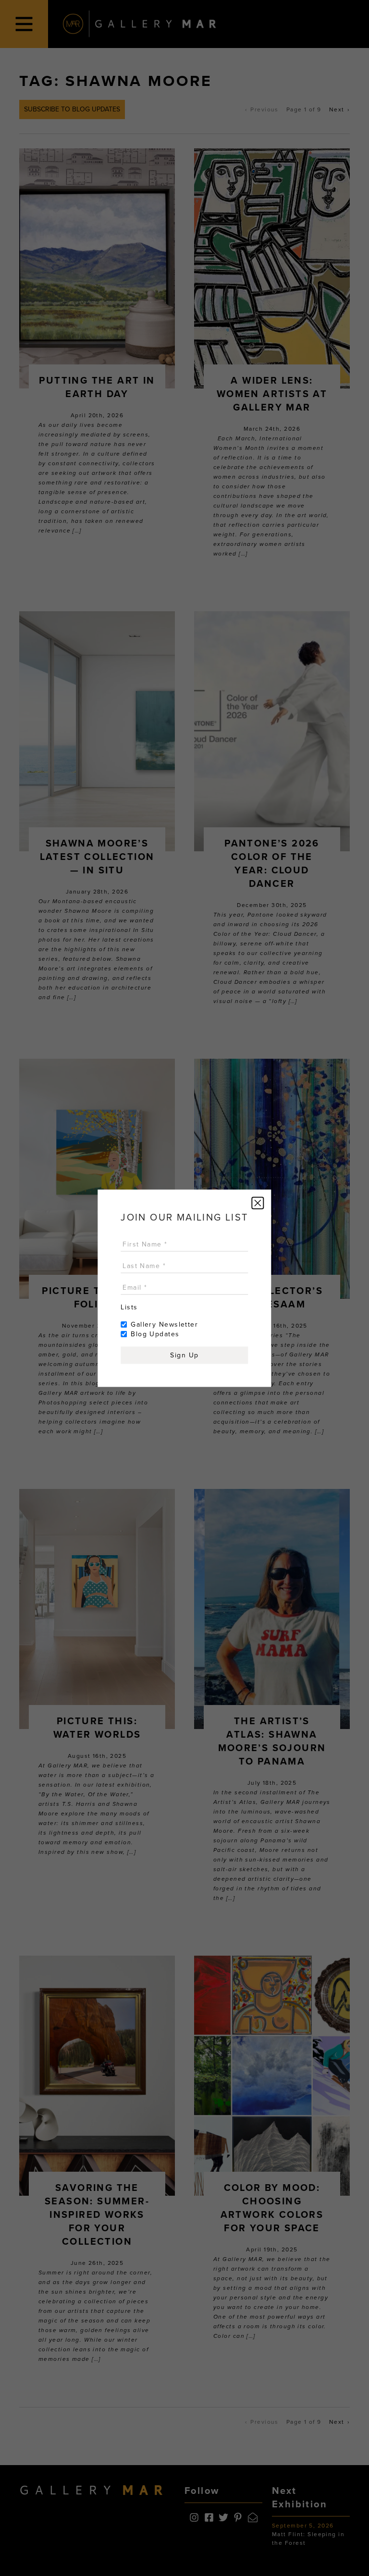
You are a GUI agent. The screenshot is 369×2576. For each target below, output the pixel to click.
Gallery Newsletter (164, 1324)
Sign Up (184, 1355)
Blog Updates (155, 1334)
